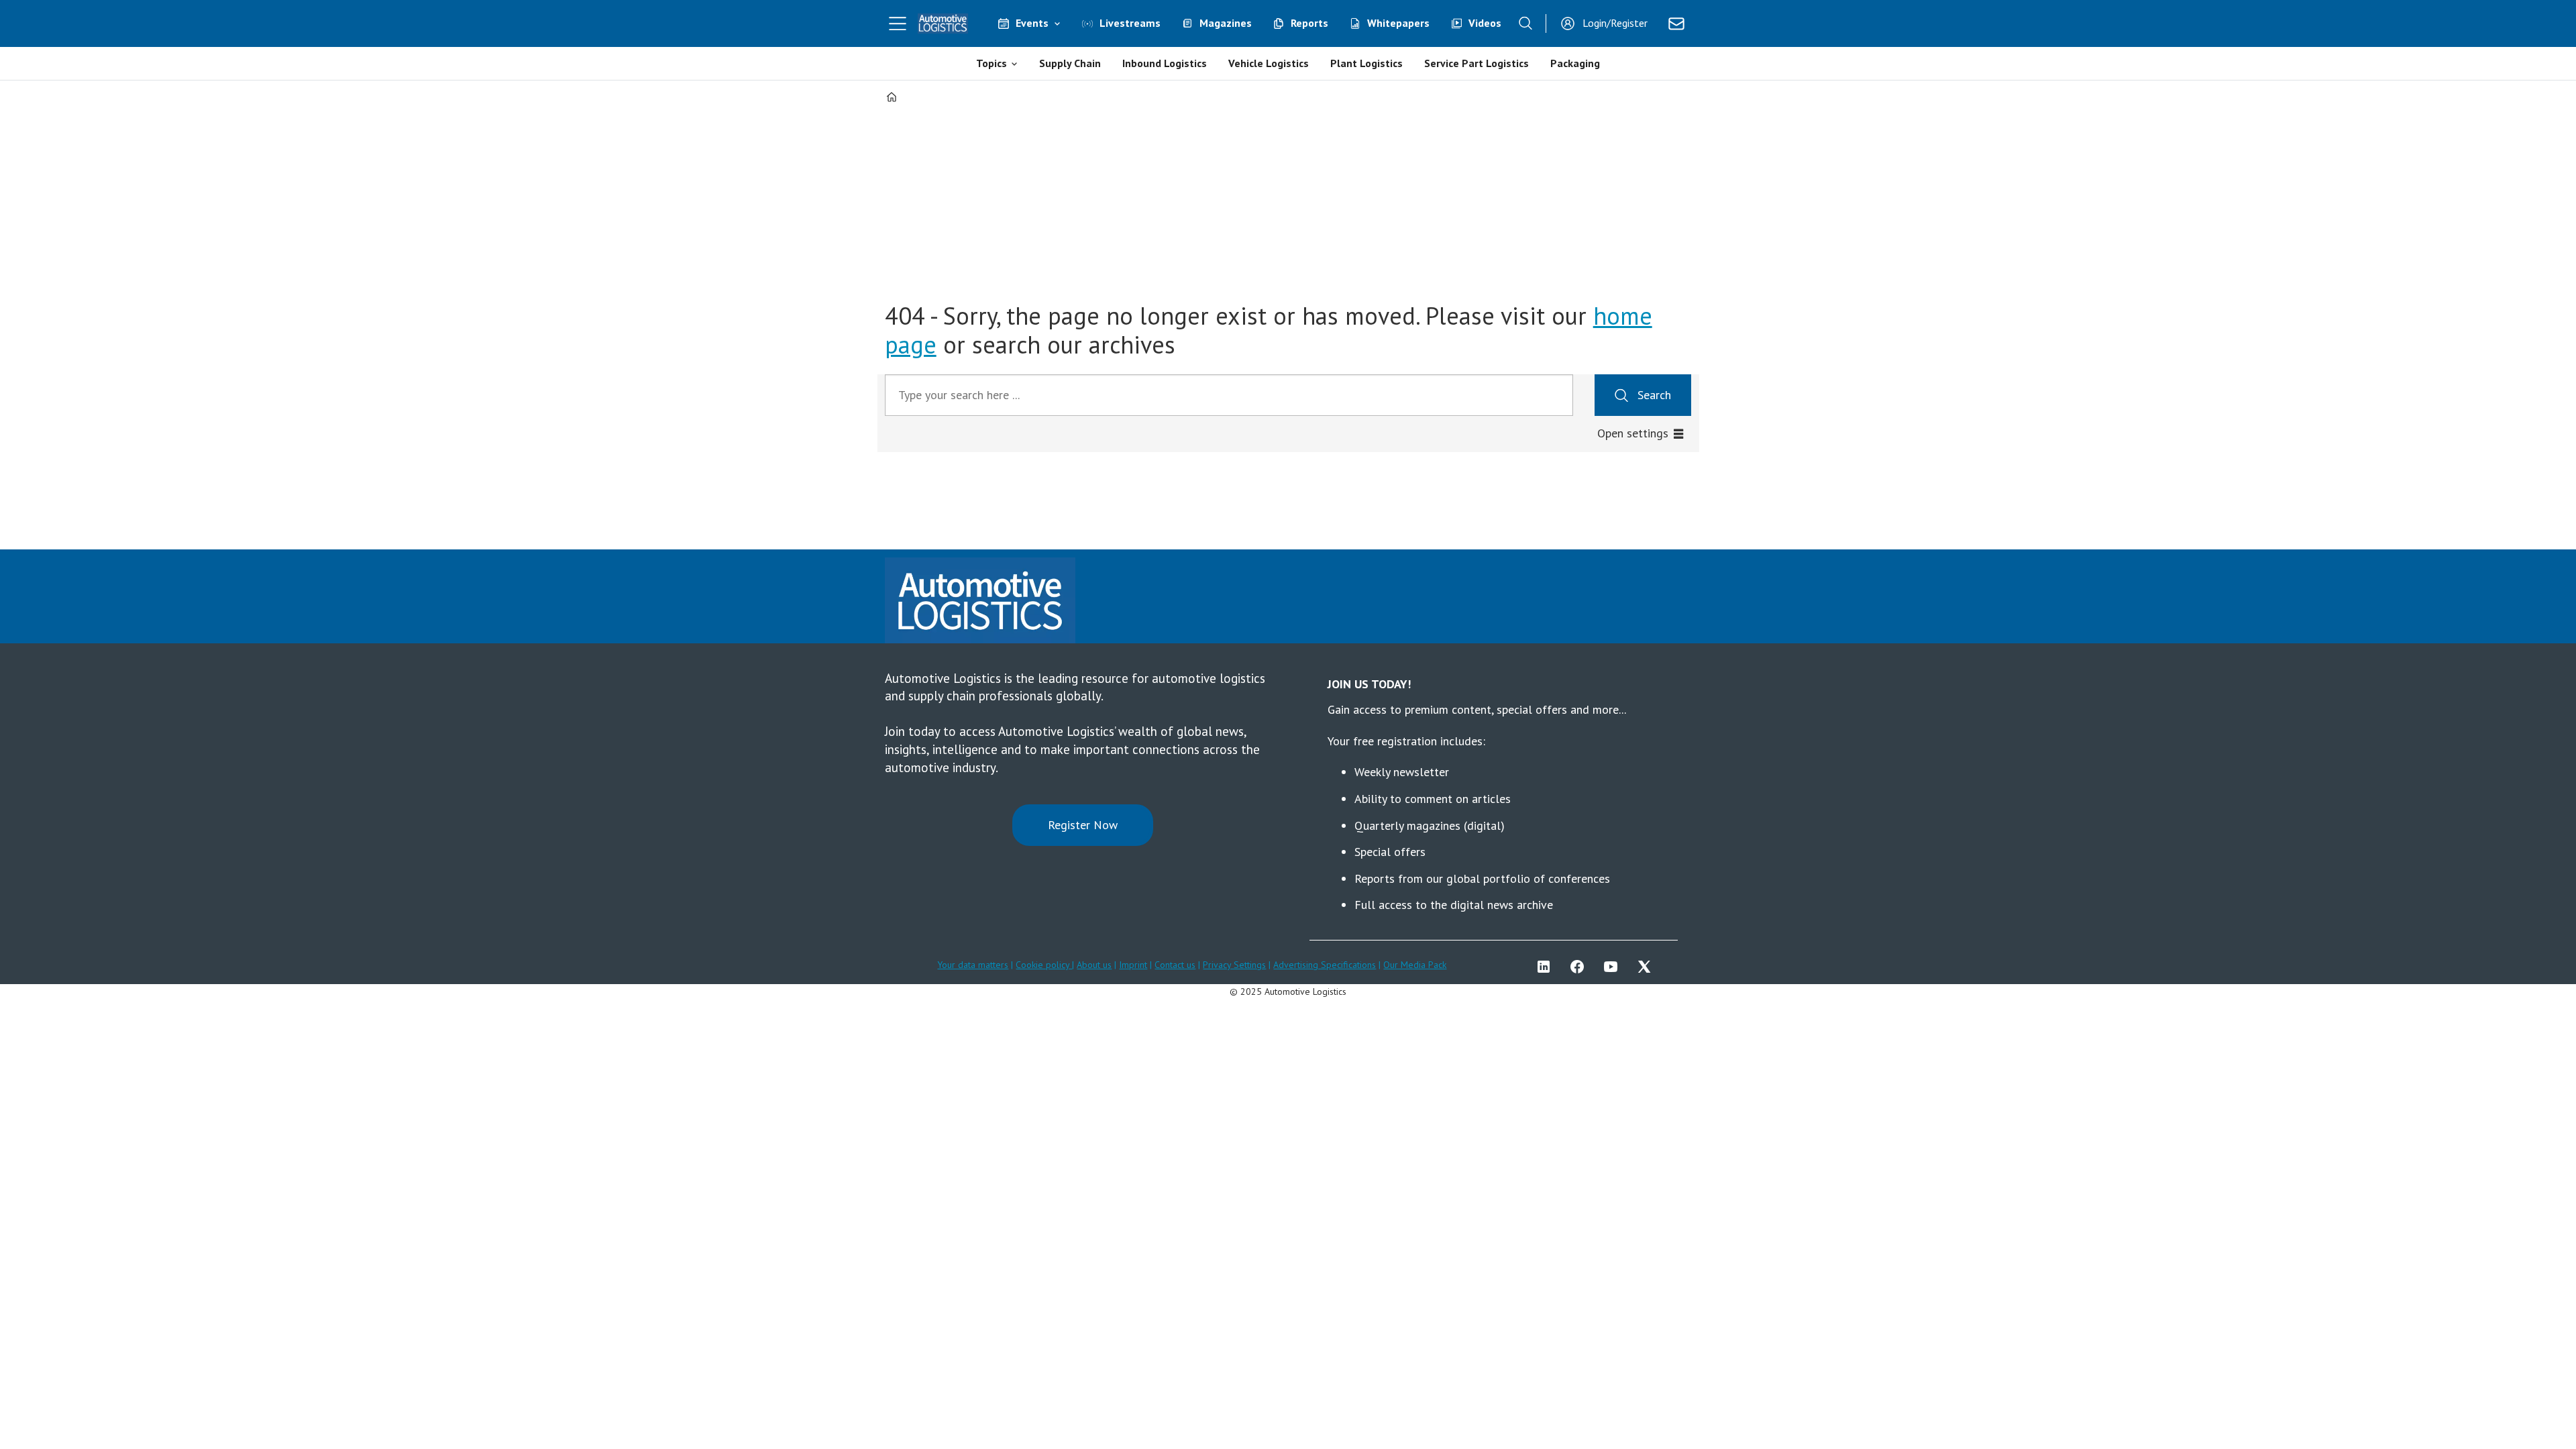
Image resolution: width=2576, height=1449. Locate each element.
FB (1580, 967)
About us (1094, 965)
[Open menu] (898, 23)
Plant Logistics (1366, 63)
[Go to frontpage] (943, 23)
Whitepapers (1398, 23)
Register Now (1083, 825)
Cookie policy (1044, 965)
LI (1547, 967)
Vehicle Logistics (1269, 63)
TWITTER (1648, 967)
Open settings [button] (1633, 433)
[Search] (1525, 23)
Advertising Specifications (1325, 965)
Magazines (1226, 23)
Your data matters (973, 965)
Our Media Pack (1415, 965)
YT (1614, 967)
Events (1032, 23)
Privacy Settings (1234, 965)
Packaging (1575, 63)
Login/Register (1615, 23)
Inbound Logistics (1165, 63)
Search (1654, 395)
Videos (1485, 23)
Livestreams (1130, 23)
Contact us (1175, 965)
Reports (1309, 23)
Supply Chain (1070, 63)
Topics (991, 63)
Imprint (1133, 965)
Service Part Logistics (1477, 63)
